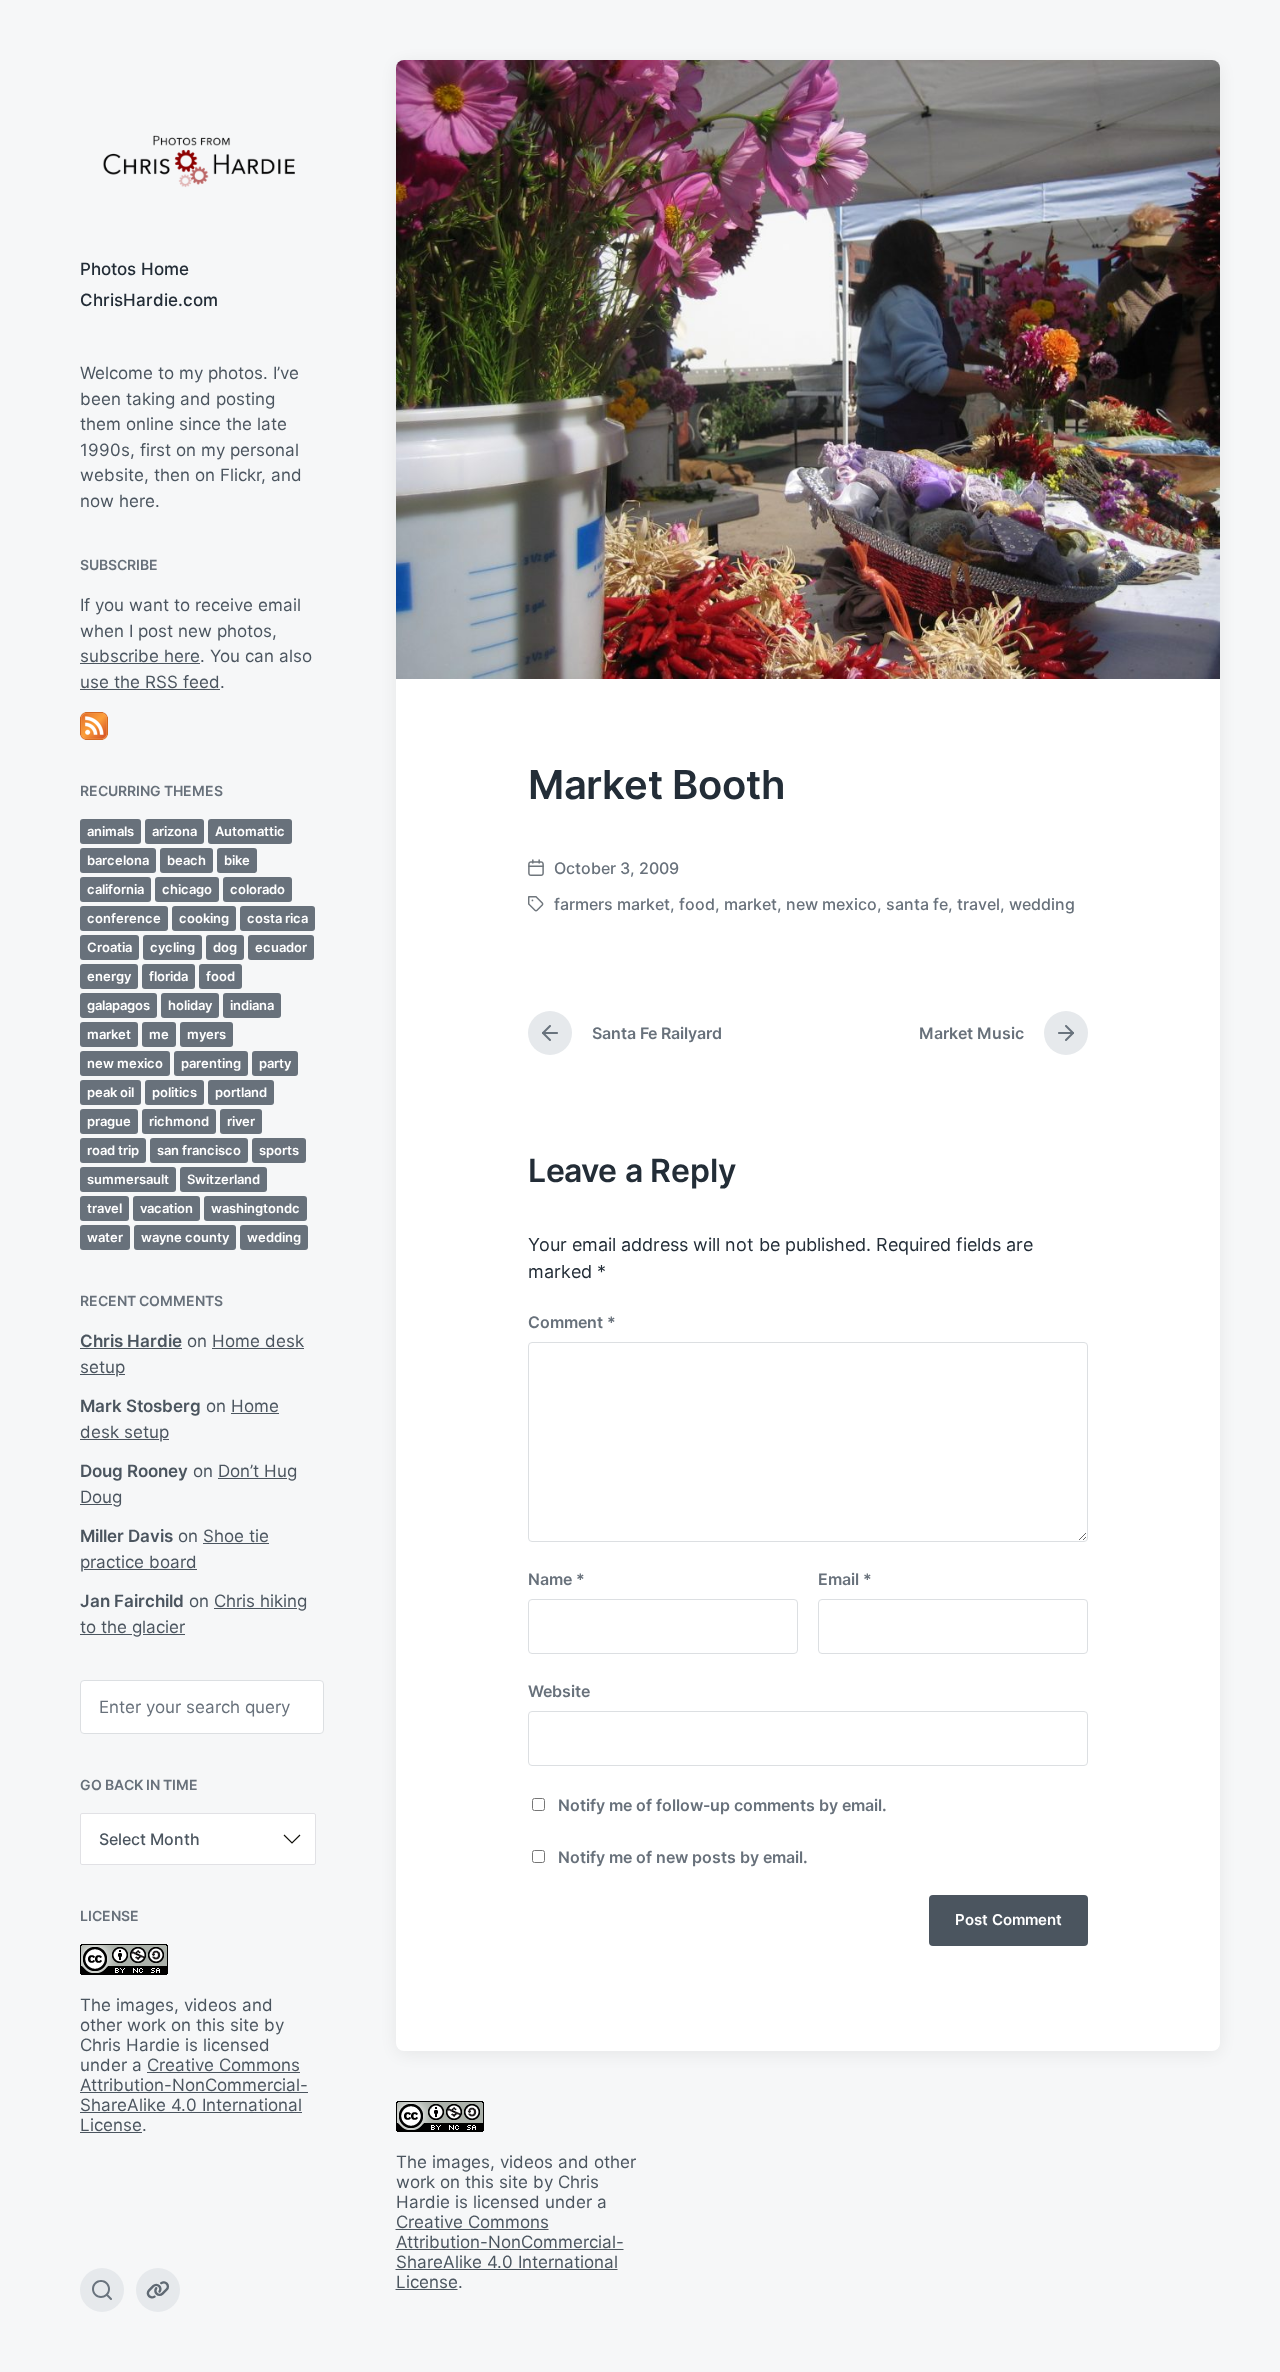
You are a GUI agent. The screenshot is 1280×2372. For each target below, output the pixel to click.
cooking (204, 918)
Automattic (250, 831)
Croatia (109, 947)
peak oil (110, 1092)
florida (168, 976)
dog (225, 947)
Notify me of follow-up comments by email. (722, 1805)
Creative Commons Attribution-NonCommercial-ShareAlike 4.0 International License (194, 2095)
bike (237, 860)
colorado (257, 889)
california (115, 889)
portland (241, 1092)
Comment (572, 1322)
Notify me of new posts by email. (683, 1857)
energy (109, 976)
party (275, 1063)
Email (845, 1579)
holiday (190, 1005)
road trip (113, 1150)
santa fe (917, 904)
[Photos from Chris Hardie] (198, 159)
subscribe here (140, 656)
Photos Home (134, 269)
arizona (174, 831)
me (159, 1034)
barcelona (118, 860)
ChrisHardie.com (149, 300)
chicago (187, 889)
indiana (252, 1005)
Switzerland (223, 1179)
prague (109, 1121)
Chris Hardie (131, 1341)
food (220, 976)
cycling (172, 947)
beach (186, 860)
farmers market (612, 904)
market (109, 1034)
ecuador (281, 947)
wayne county (185, 1237)
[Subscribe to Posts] (198, 726)
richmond (179, 1121)
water (105, 1237)
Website (559, 1691)
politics (174, 1092)
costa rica (277, 918)
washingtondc (255, 1208)
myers (206, 1034)
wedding (274, 1237)
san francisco (199, 1150)
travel (104, 1208)
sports (279, 1150)
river (241, 1121)
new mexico (125, 1063)
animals (110, 831)
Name (556, 1579)
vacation (166, 1208)
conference (124, 918)
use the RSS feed (150, 682)
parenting (211, 1063)
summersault (128, 1179)
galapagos (118, 1005)
